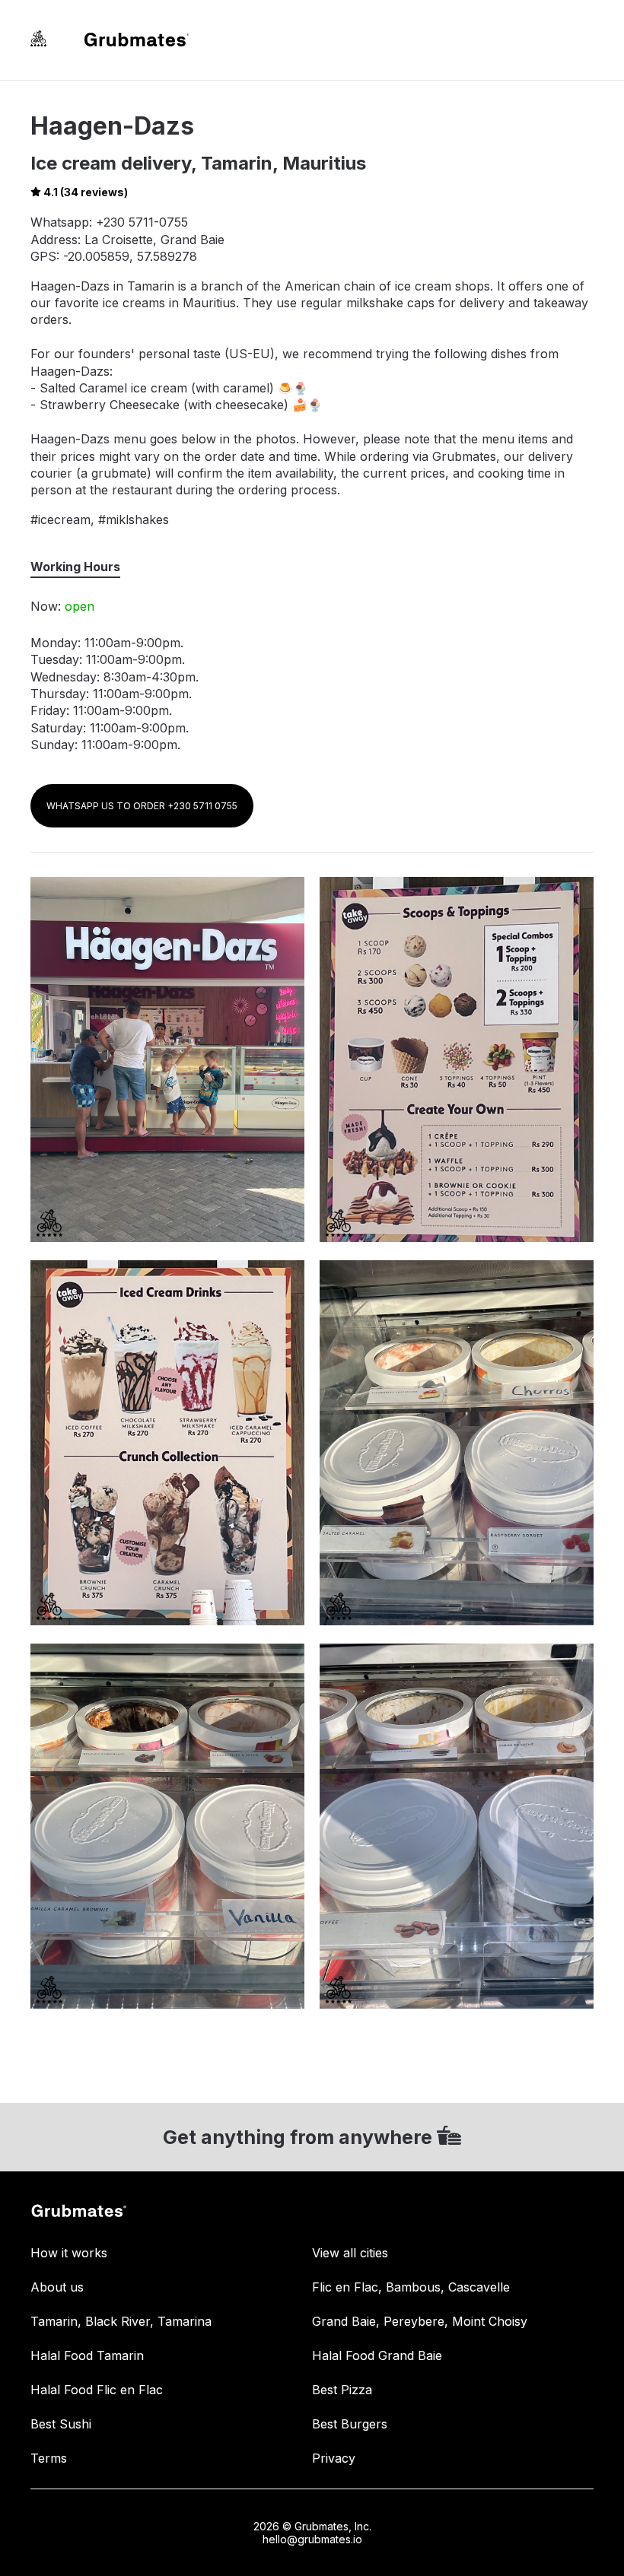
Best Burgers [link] (350, 2424)
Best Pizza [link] (342, 2390)
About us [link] (57, 2287)
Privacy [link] (334, 2458)
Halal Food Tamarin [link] (87, 2355)
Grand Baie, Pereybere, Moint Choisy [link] (420, 2321)
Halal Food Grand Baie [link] (377, 2355)
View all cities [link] (350, 2253)
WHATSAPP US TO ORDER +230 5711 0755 (142, 806)
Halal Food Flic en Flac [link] (97, 2390)
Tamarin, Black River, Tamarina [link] (121, 2321)
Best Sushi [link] (61, 2424)
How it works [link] (69, 2253)
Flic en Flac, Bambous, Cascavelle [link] (411, 2287)
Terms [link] (49, 2458)
